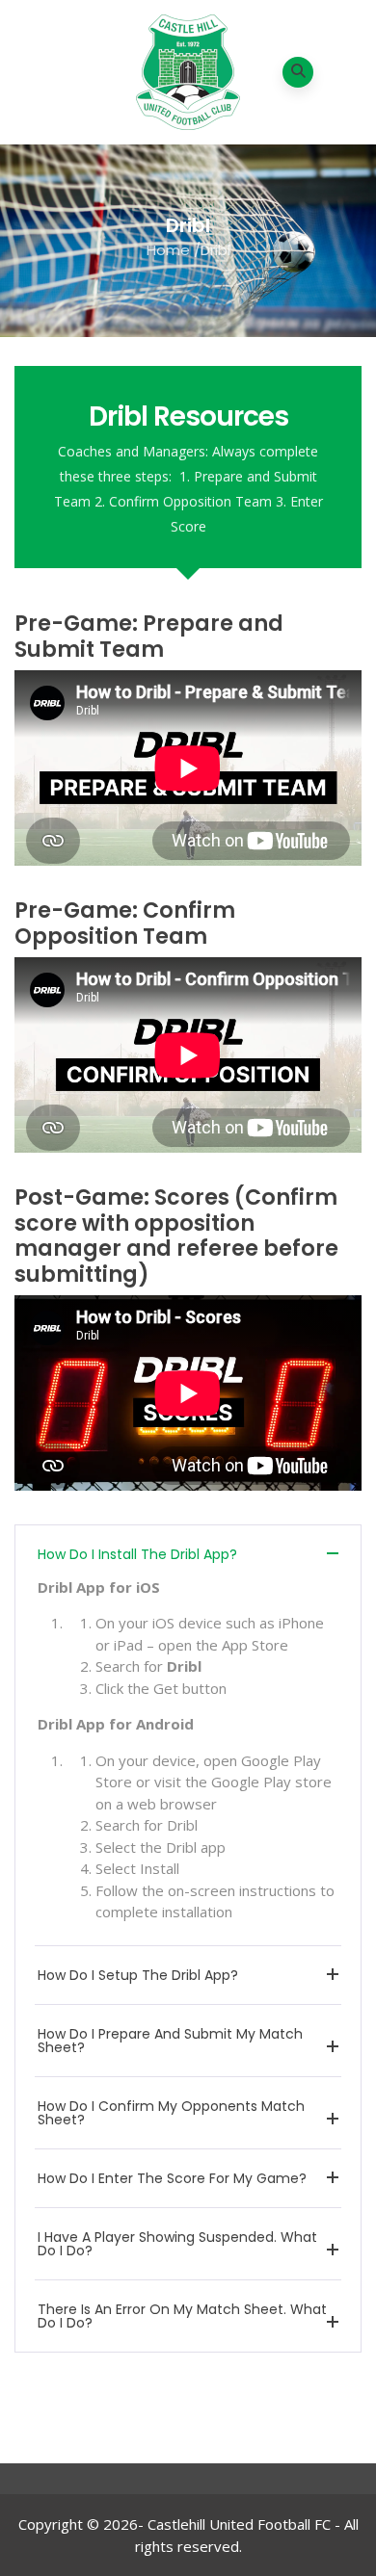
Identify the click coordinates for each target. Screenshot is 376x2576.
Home (168, 250)
